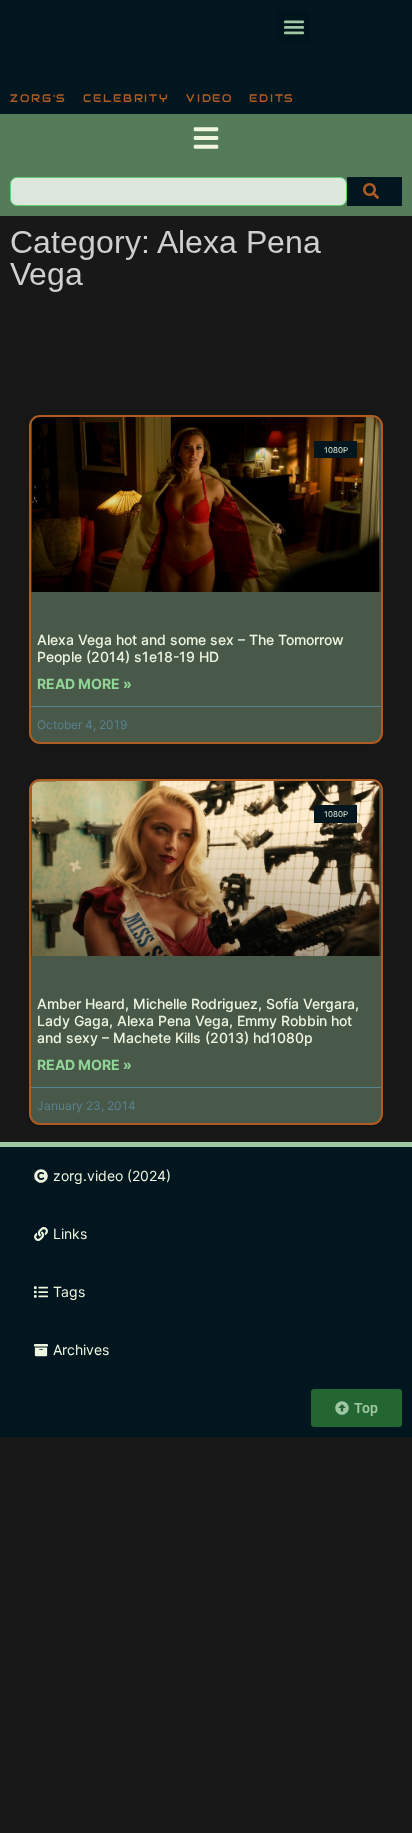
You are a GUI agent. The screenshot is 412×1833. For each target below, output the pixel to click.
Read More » (84, 683)
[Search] (374, 191)
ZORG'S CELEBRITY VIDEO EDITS (152, 98)
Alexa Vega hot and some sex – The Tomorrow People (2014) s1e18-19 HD (190, 648)
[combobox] (178, 191)
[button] (293, 26)
